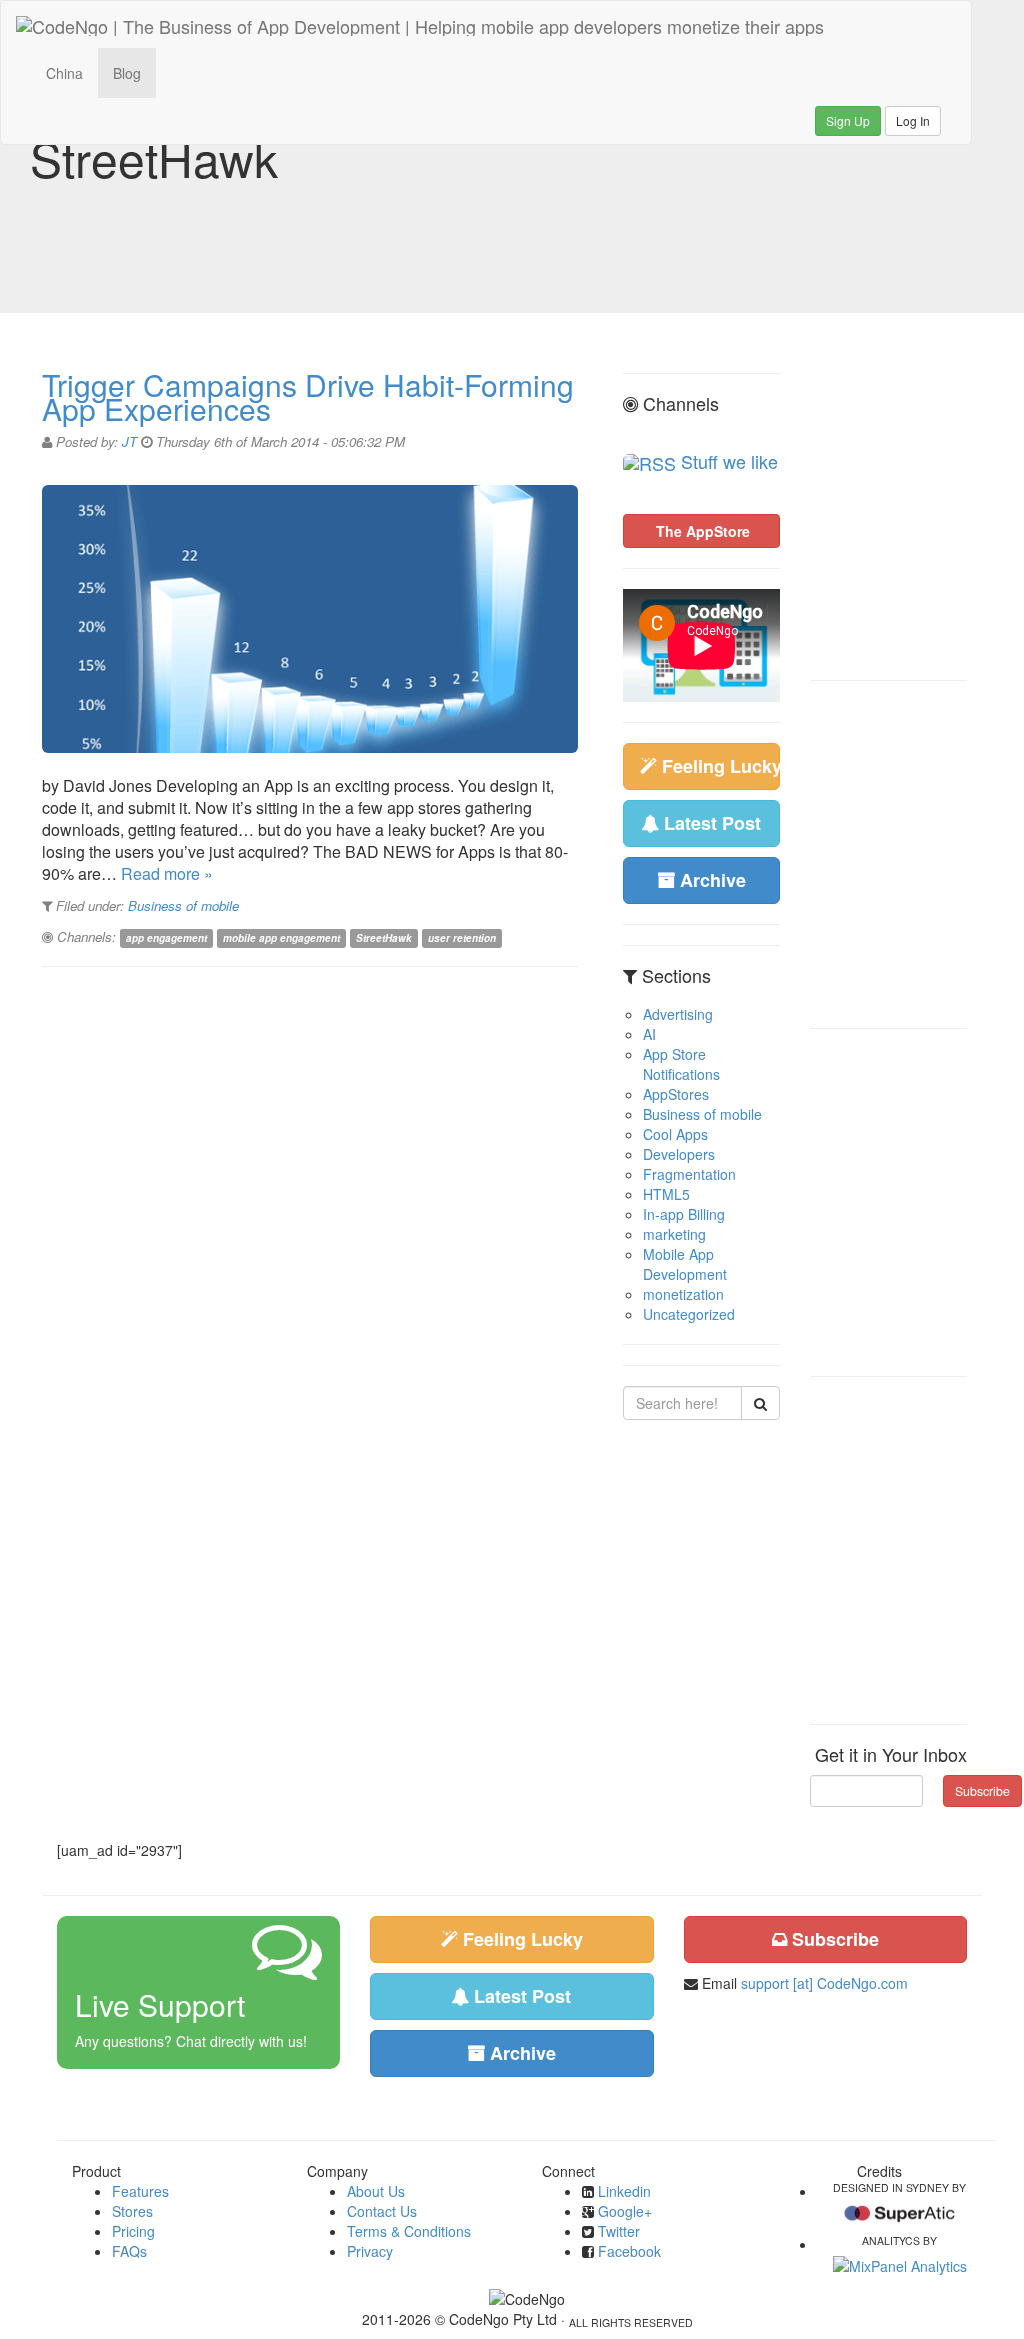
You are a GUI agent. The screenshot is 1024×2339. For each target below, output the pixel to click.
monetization (683, 1294)
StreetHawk (384, 938)
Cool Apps (675, 1134)
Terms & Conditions (409, 2231)
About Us (376, 2191)
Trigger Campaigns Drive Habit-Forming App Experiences (308, 396)
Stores (132, 2211)
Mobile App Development (685, 1264)
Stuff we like (729, 461)
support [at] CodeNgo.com (824, 1983)
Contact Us (382, 2211)
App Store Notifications (681, 1064)
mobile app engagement (281, 938)
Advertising (678, 1014)
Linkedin (624, 2191)
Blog (127, 73)
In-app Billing (684, 1214)
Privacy (370, 2251)
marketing (674, 1234)
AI (649, 1034)
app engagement (166, 938)
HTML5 (666, 1194)
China (64, 73)
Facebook (629, 2251)
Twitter (619, 2231)
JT (129, 441)
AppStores (676, 1094)
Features (140, 2191)
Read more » (167, 873)
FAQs (129, 2251)
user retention (462, 938)
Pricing (133, 2231)
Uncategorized (689, 1314)
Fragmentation (689, 1174)
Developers (679, 1154)
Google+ (625, 2211)
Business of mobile (183, 905)
